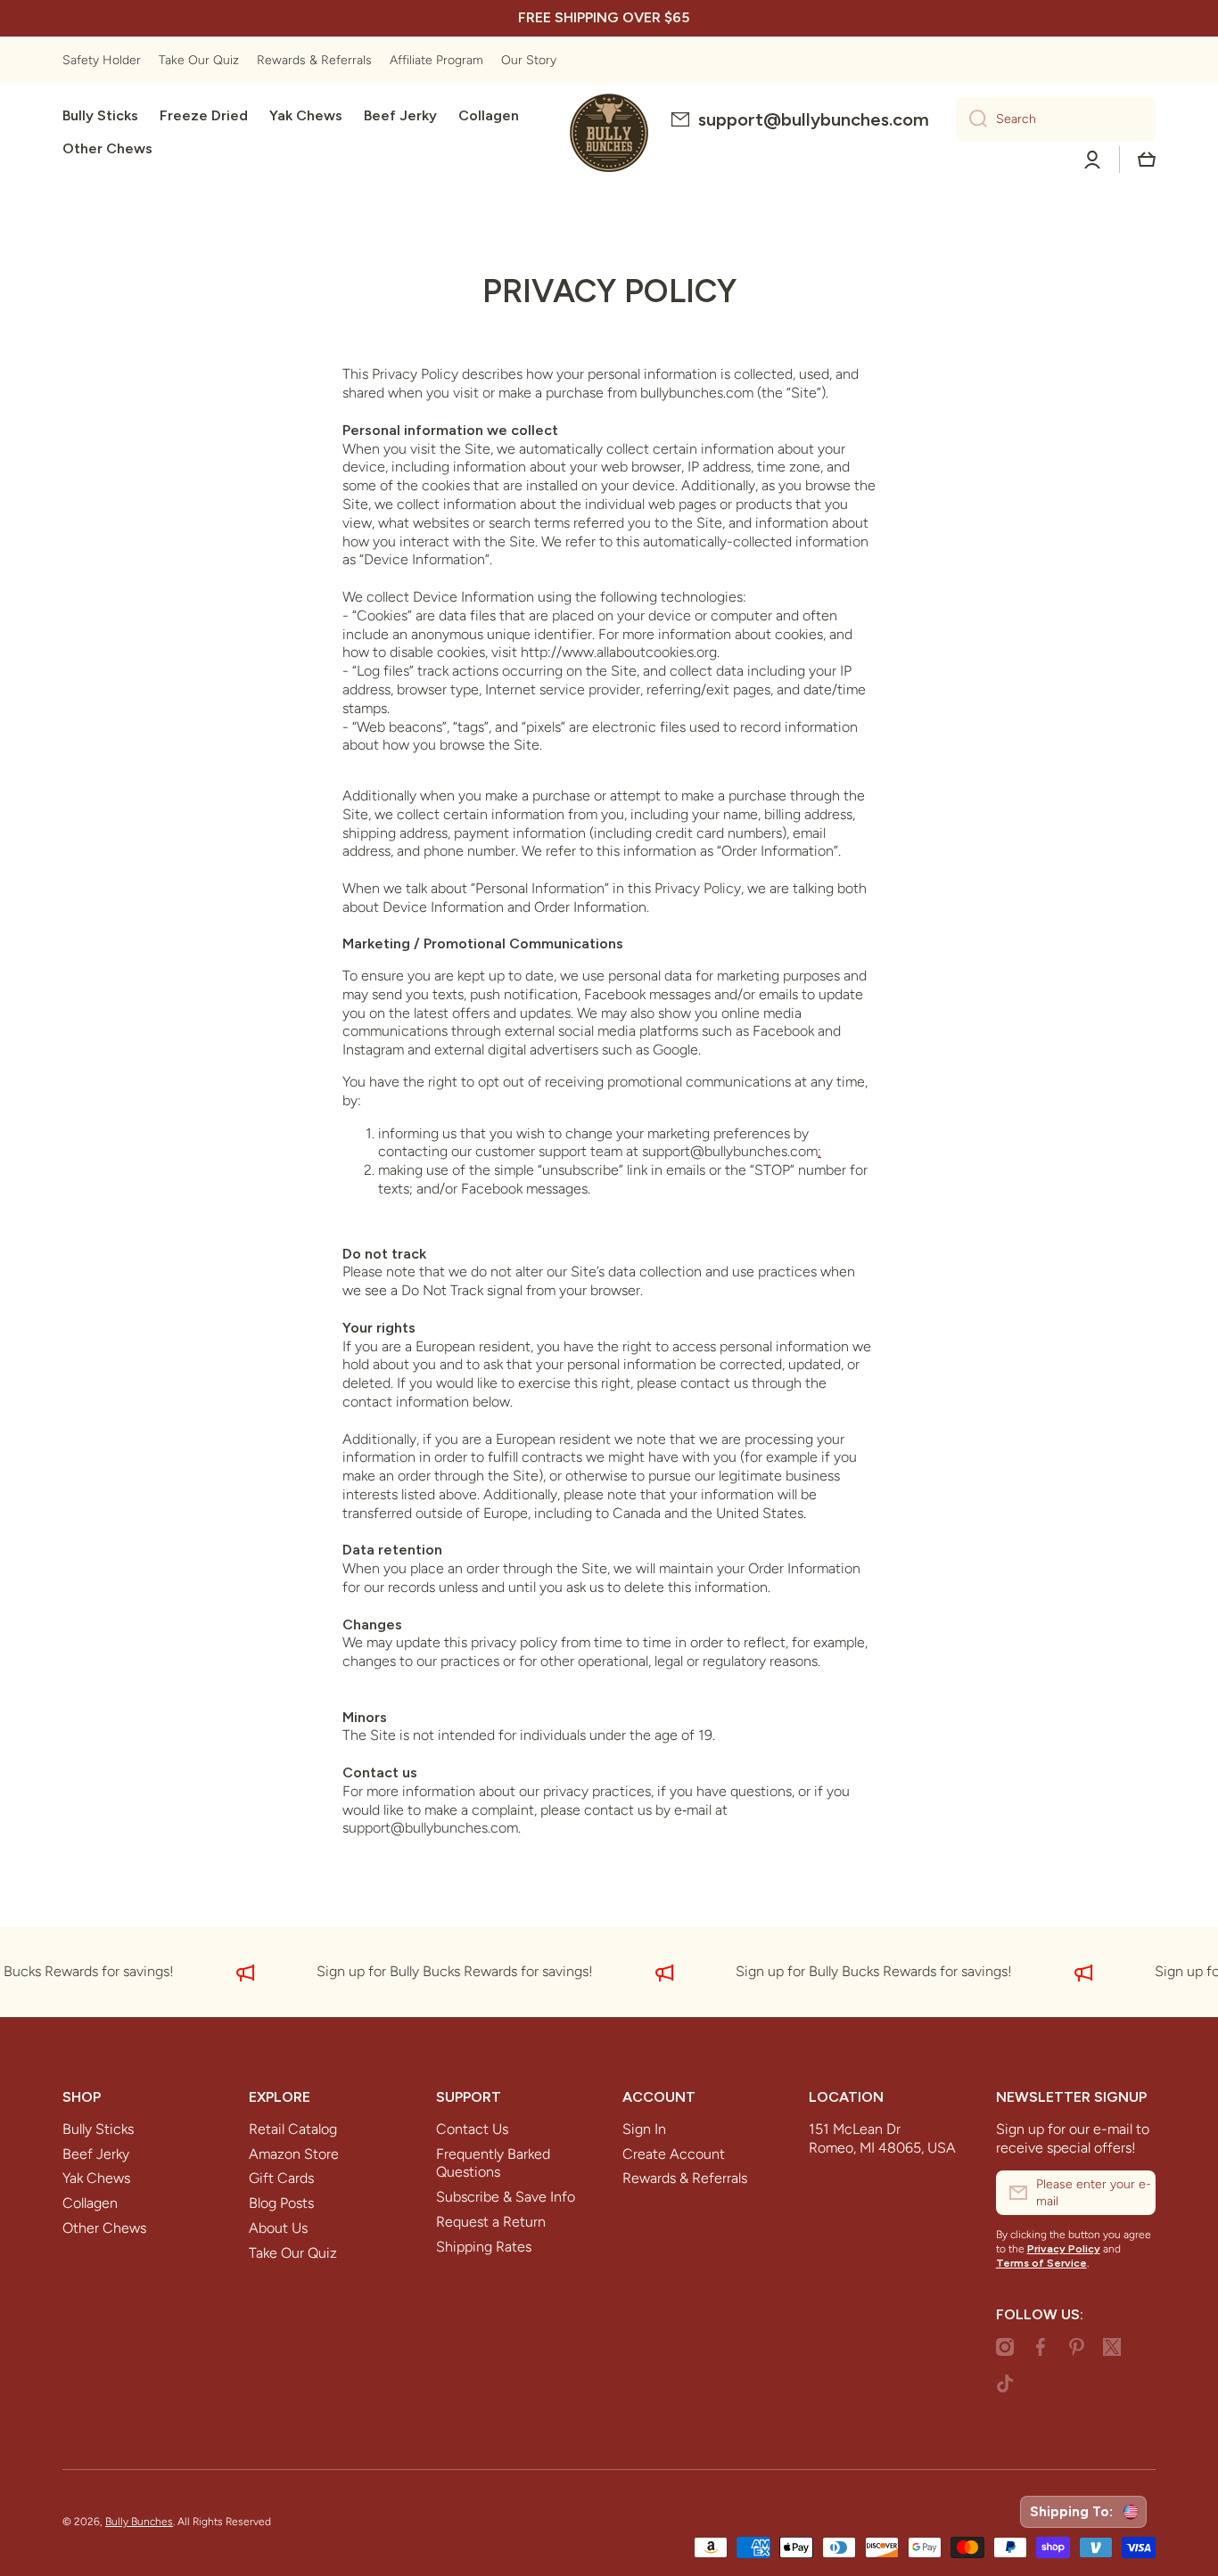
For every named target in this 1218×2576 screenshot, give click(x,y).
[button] (1147, 160)
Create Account (674, 2154)
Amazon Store (294, 2154)
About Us (278, 2228)
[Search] (971, 119)
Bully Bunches (139, 2522)
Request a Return (491, 2222)
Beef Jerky (96, 2154)
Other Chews (104, 2228)
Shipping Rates (484, 2247)
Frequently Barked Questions (493, 2163)
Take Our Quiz (293, 2253)
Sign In (644, 2129)
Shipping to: (1075, 2512)
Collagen (90, 2203)
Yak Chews (96, 2178)
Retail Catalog (293, 2129)
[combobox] (1056, 119)
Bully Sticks (98, 2129)
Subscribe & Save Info (506, 2197)
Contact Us (472, 2129)
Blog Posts (281, 2203)
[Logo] (609, 133)
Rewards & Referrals (685, 2178)
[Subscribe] (1133, 2193)
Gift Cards (281, 2178)
